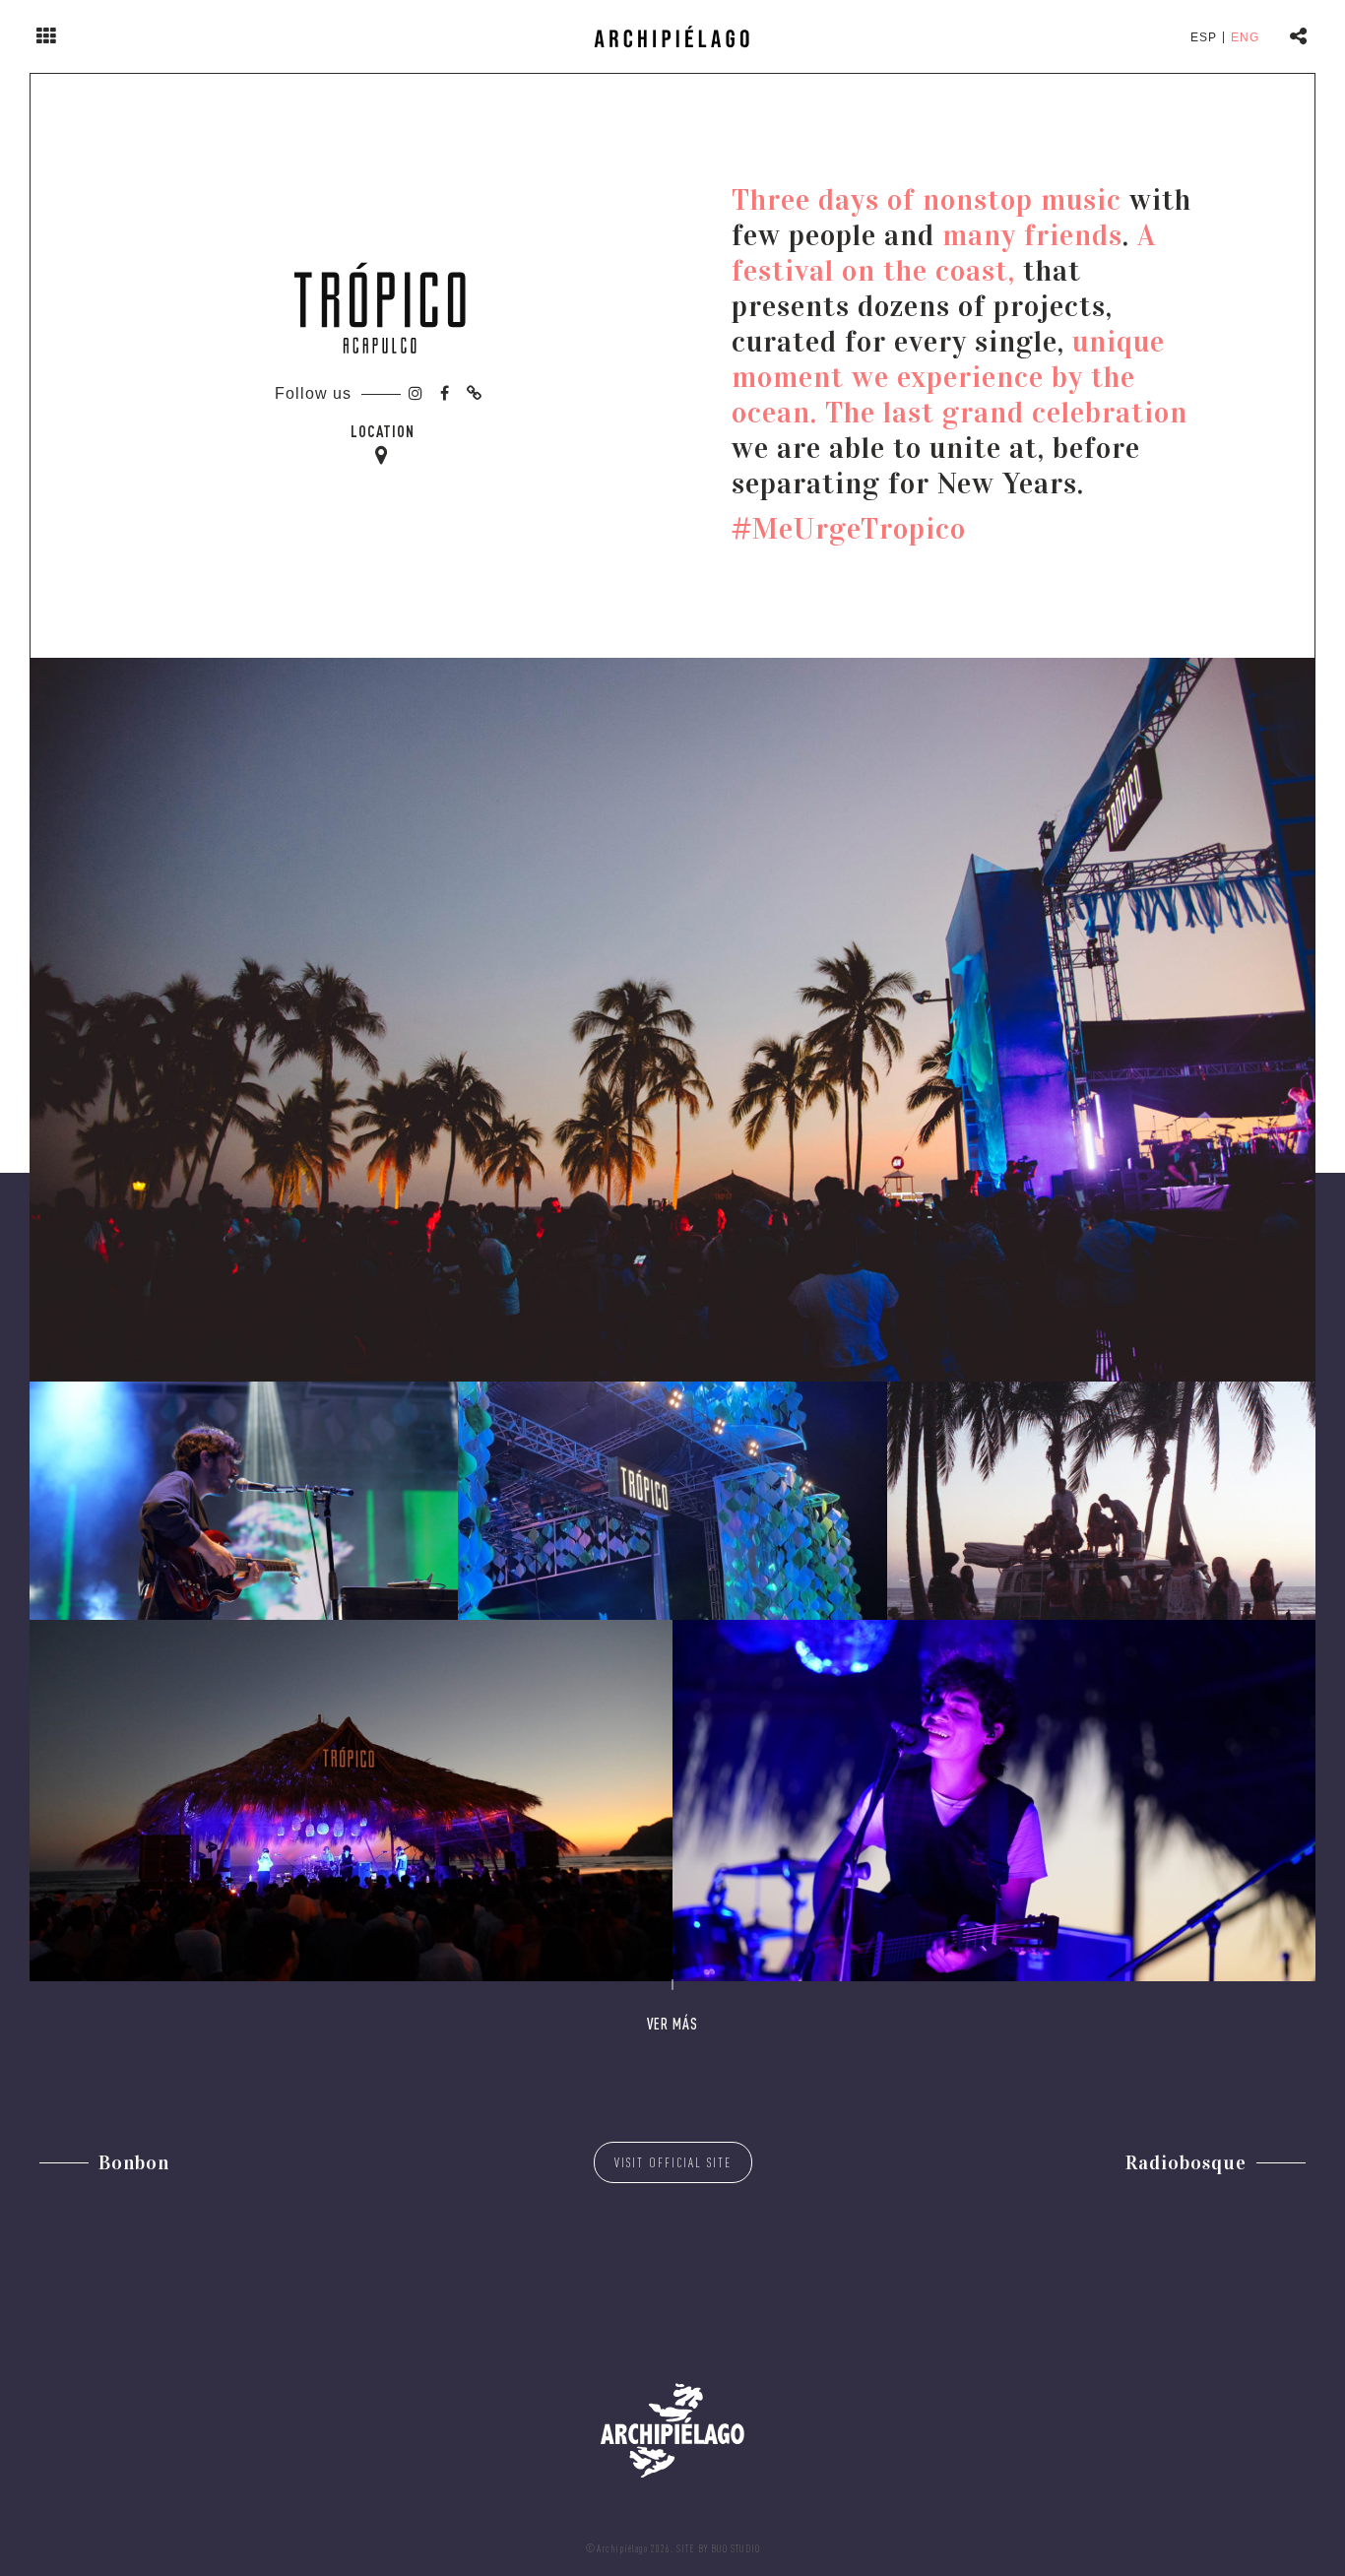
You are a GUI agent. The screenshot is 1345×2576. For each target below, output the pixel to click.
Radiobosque (1186, 2162)
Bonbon (134, 2162)
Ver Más (672, 2024)
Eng (1245, 37)
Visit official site (673, 2162)
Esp (1204, 37)
